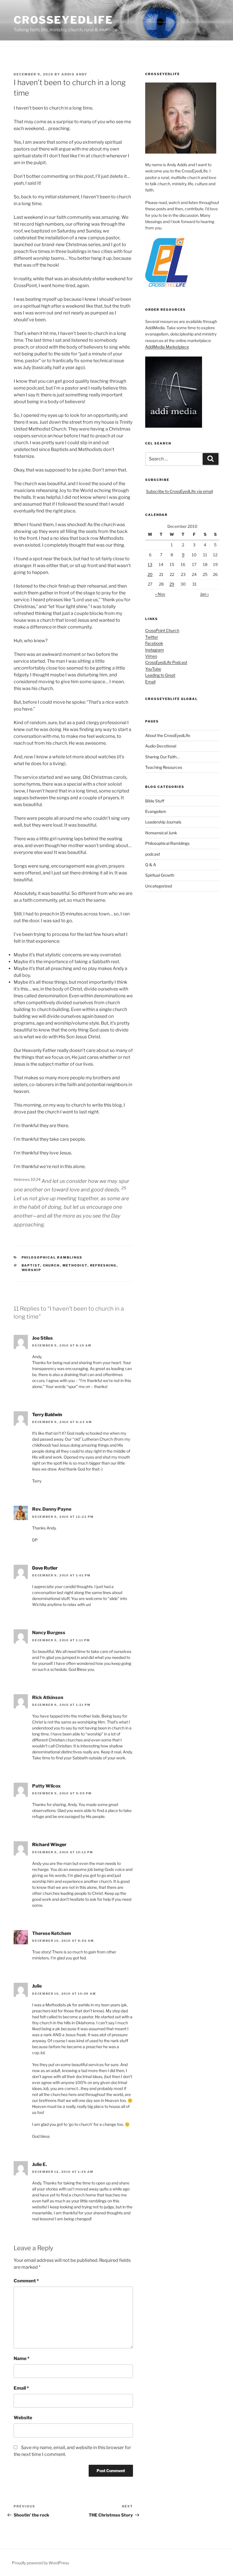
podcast (153, 854)
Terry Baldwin (47, 1415)
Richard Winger (49, 1845)
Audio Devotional (161, 746)
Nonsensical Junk (161, 833)
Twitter (152, 637)
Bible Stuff (155, 801)
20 (150, 574)
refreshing (103, 1265)
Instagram (155, 650)
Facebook (154, 643)
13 (150, 564)
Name (22, 2358)
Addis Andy (74, 74)
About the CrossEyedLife (168, 735)
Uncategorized (159, 886)
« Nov (160, 594)
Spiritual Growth (160, 875)
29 (172, 584)
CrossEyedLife (63, 20)
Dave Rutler (45, 1568)
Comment (26, 2281)
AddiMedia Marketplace (167, 347)
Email (21, 2388)
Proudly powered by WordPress (40, 2563)
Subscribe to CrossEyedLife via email (179, 491)
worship (32, 1270)
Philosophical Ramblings (52, 1257)
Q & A (151, 865)
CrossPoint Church (162, 630)
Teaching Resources (164, 767)
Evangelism (156, 811)
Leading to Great (160, 675)
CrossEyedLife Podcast (166, 662)
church (51, 1265)
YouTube (153, 669)
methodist (75, 1265)
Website (23, 2418)
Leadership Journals (163, 822)
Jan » (204, 594)
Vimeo (151, 656)
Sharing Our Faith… (162, 757)
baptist (31, 1265)
